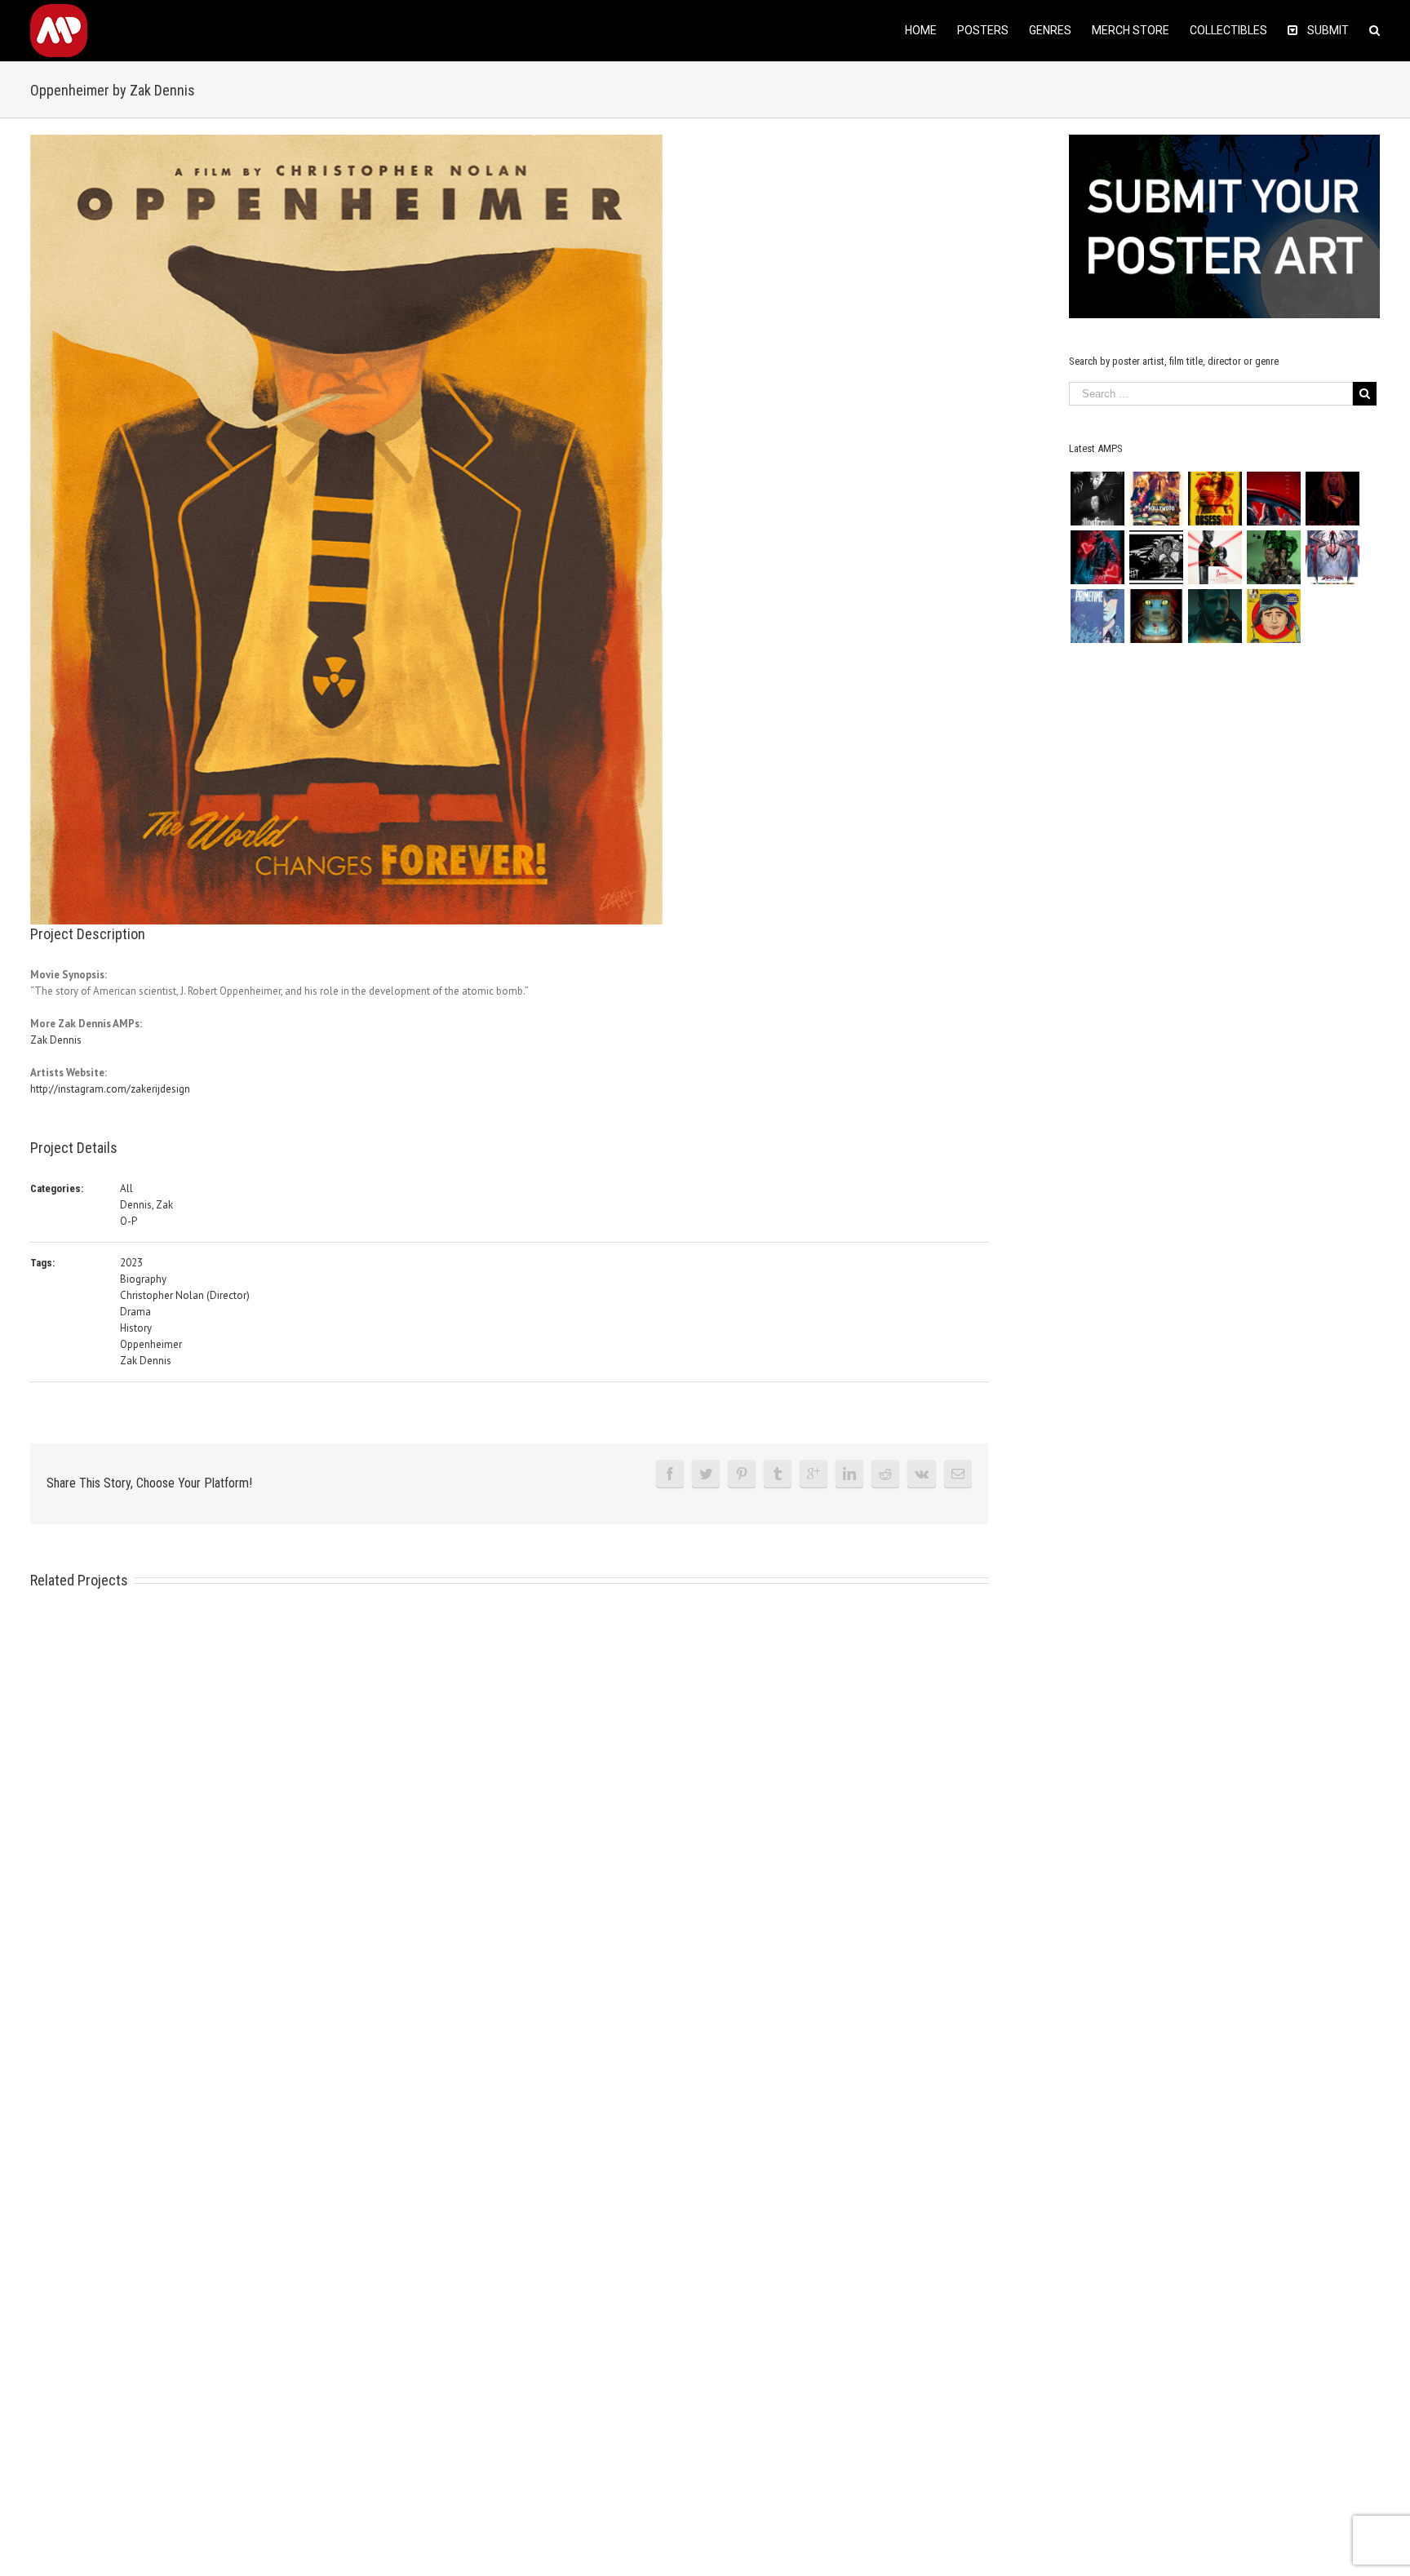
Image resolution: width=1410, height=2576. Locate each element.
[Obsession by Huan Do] (1273, 499)
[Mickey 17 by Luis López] (1273, 616)
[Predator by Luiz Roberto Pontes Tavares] (1273, 557)
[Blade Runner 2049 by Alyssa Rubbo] (1215, 616)
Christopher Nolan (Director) (185, 1295)
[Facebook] (670, 1474)
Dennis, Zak (146, 1205)
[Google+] (814, 1474)
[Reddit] (885, 1474)
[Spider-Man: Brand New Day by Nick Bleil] (1332, 557)
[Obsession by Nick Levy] (1215, 499)
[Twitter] (706, 1474)
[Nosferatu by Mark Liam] (1097, 499)
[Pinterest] (742, 1474)
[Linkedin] (849, 1474)
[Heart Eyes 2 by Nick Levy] (1097, 557)
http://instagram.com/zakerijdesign (110, 1089)
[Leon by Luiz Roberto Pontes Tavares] (1215, 557)
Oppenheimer (151, 1344)
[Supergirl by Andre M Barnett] (1332, 499)
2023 (131, 1263)
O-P (129, 1221)
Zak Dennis (56, 1040)
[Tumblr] (778, 1474)
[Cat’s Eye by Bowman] (1156, 616)
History (136, 1328)
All (126, 1188)
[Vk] (922, 1474)
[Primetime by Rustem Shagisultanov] (1097, 616)
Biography (143, 1279)
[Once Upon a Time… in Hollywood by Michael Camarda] (1156, 499)
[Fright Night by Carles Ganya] (1156, 557)
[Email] (958, 1474)
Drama (135, 1312)
